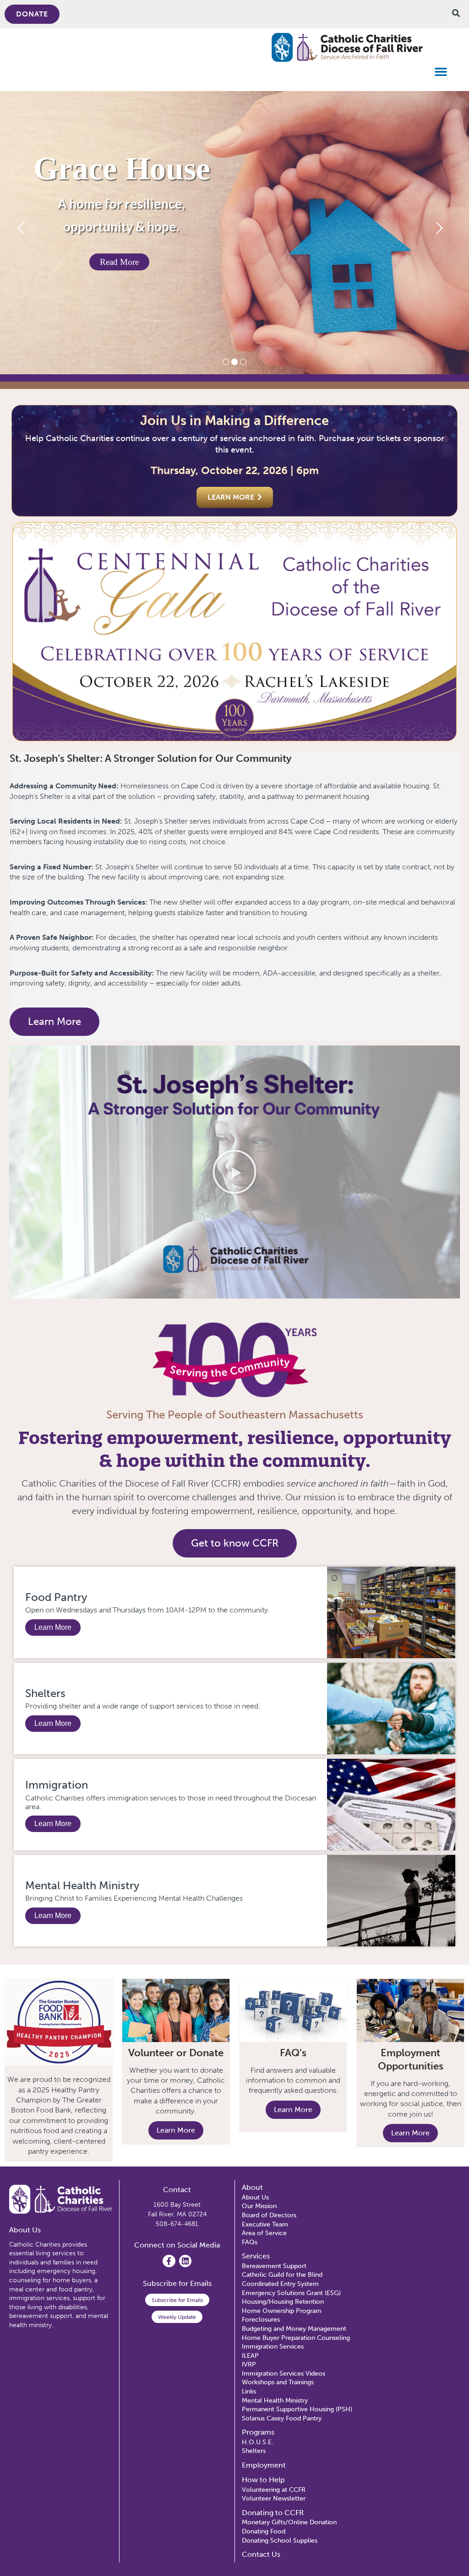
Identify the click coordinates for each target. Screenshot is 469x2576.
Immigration (57, 1785)
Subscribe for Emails (177, 2300)
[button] (441, 72)
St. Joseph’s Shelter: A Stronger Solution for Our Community (150, 758)
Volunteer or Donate (176, 2053)
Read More (119, 262)
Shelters (45, 1693)
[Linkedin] (185, 2261)
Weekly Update (177, 2317)
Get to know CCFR (235, 1543)
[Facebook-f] (169, 2261)
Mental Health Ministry (82, 1885)
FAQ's (293, 2053)
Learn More (55, 1021)
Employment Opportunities (411, 2059)
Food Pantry (56, 1597)
